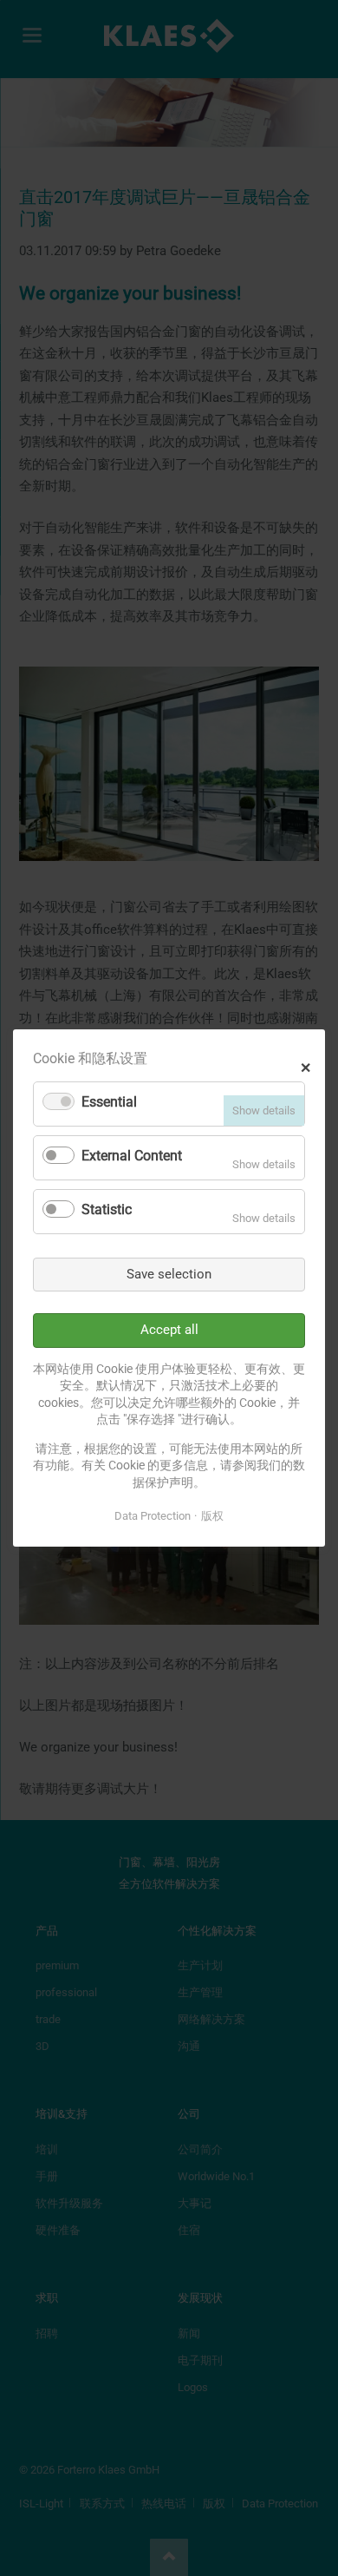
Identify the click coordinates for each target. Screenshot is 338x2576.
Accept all (169, 1330)
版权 (212, 1516)
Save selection (169, 1274)
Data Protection (153, 1516)
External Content (132, 1156)
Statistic (107, 1209)
